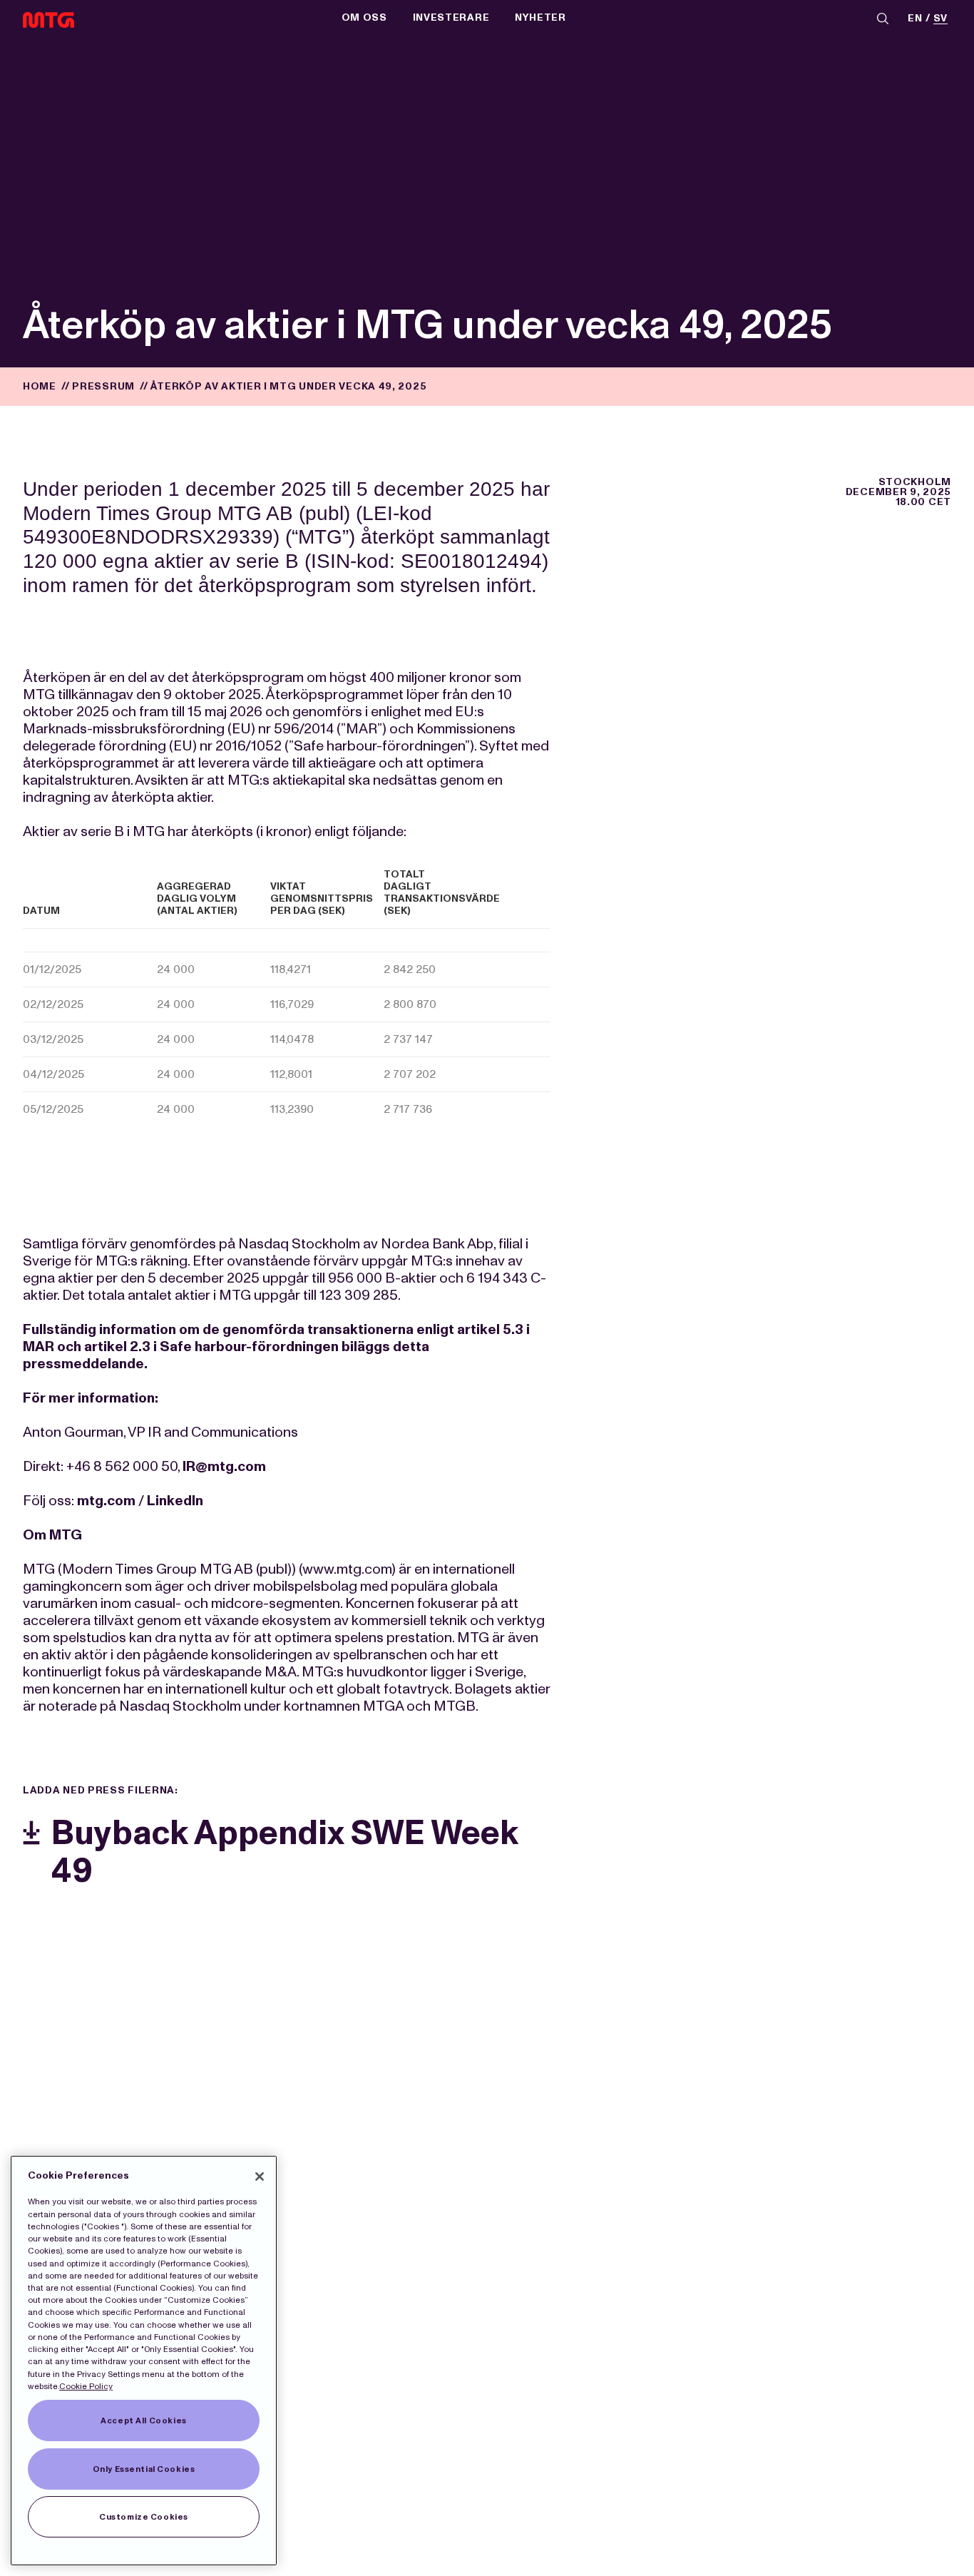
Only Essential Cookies (144, 2469)
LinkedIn (175, 1500)
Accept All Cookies (143, 2420)
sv (940, 19)
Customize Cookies (144, 2517)
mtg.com (106, 1500)
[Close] (260, 2177)
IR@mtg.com (224, 1466)
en (915, 19)
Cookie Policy (86, 2386)
